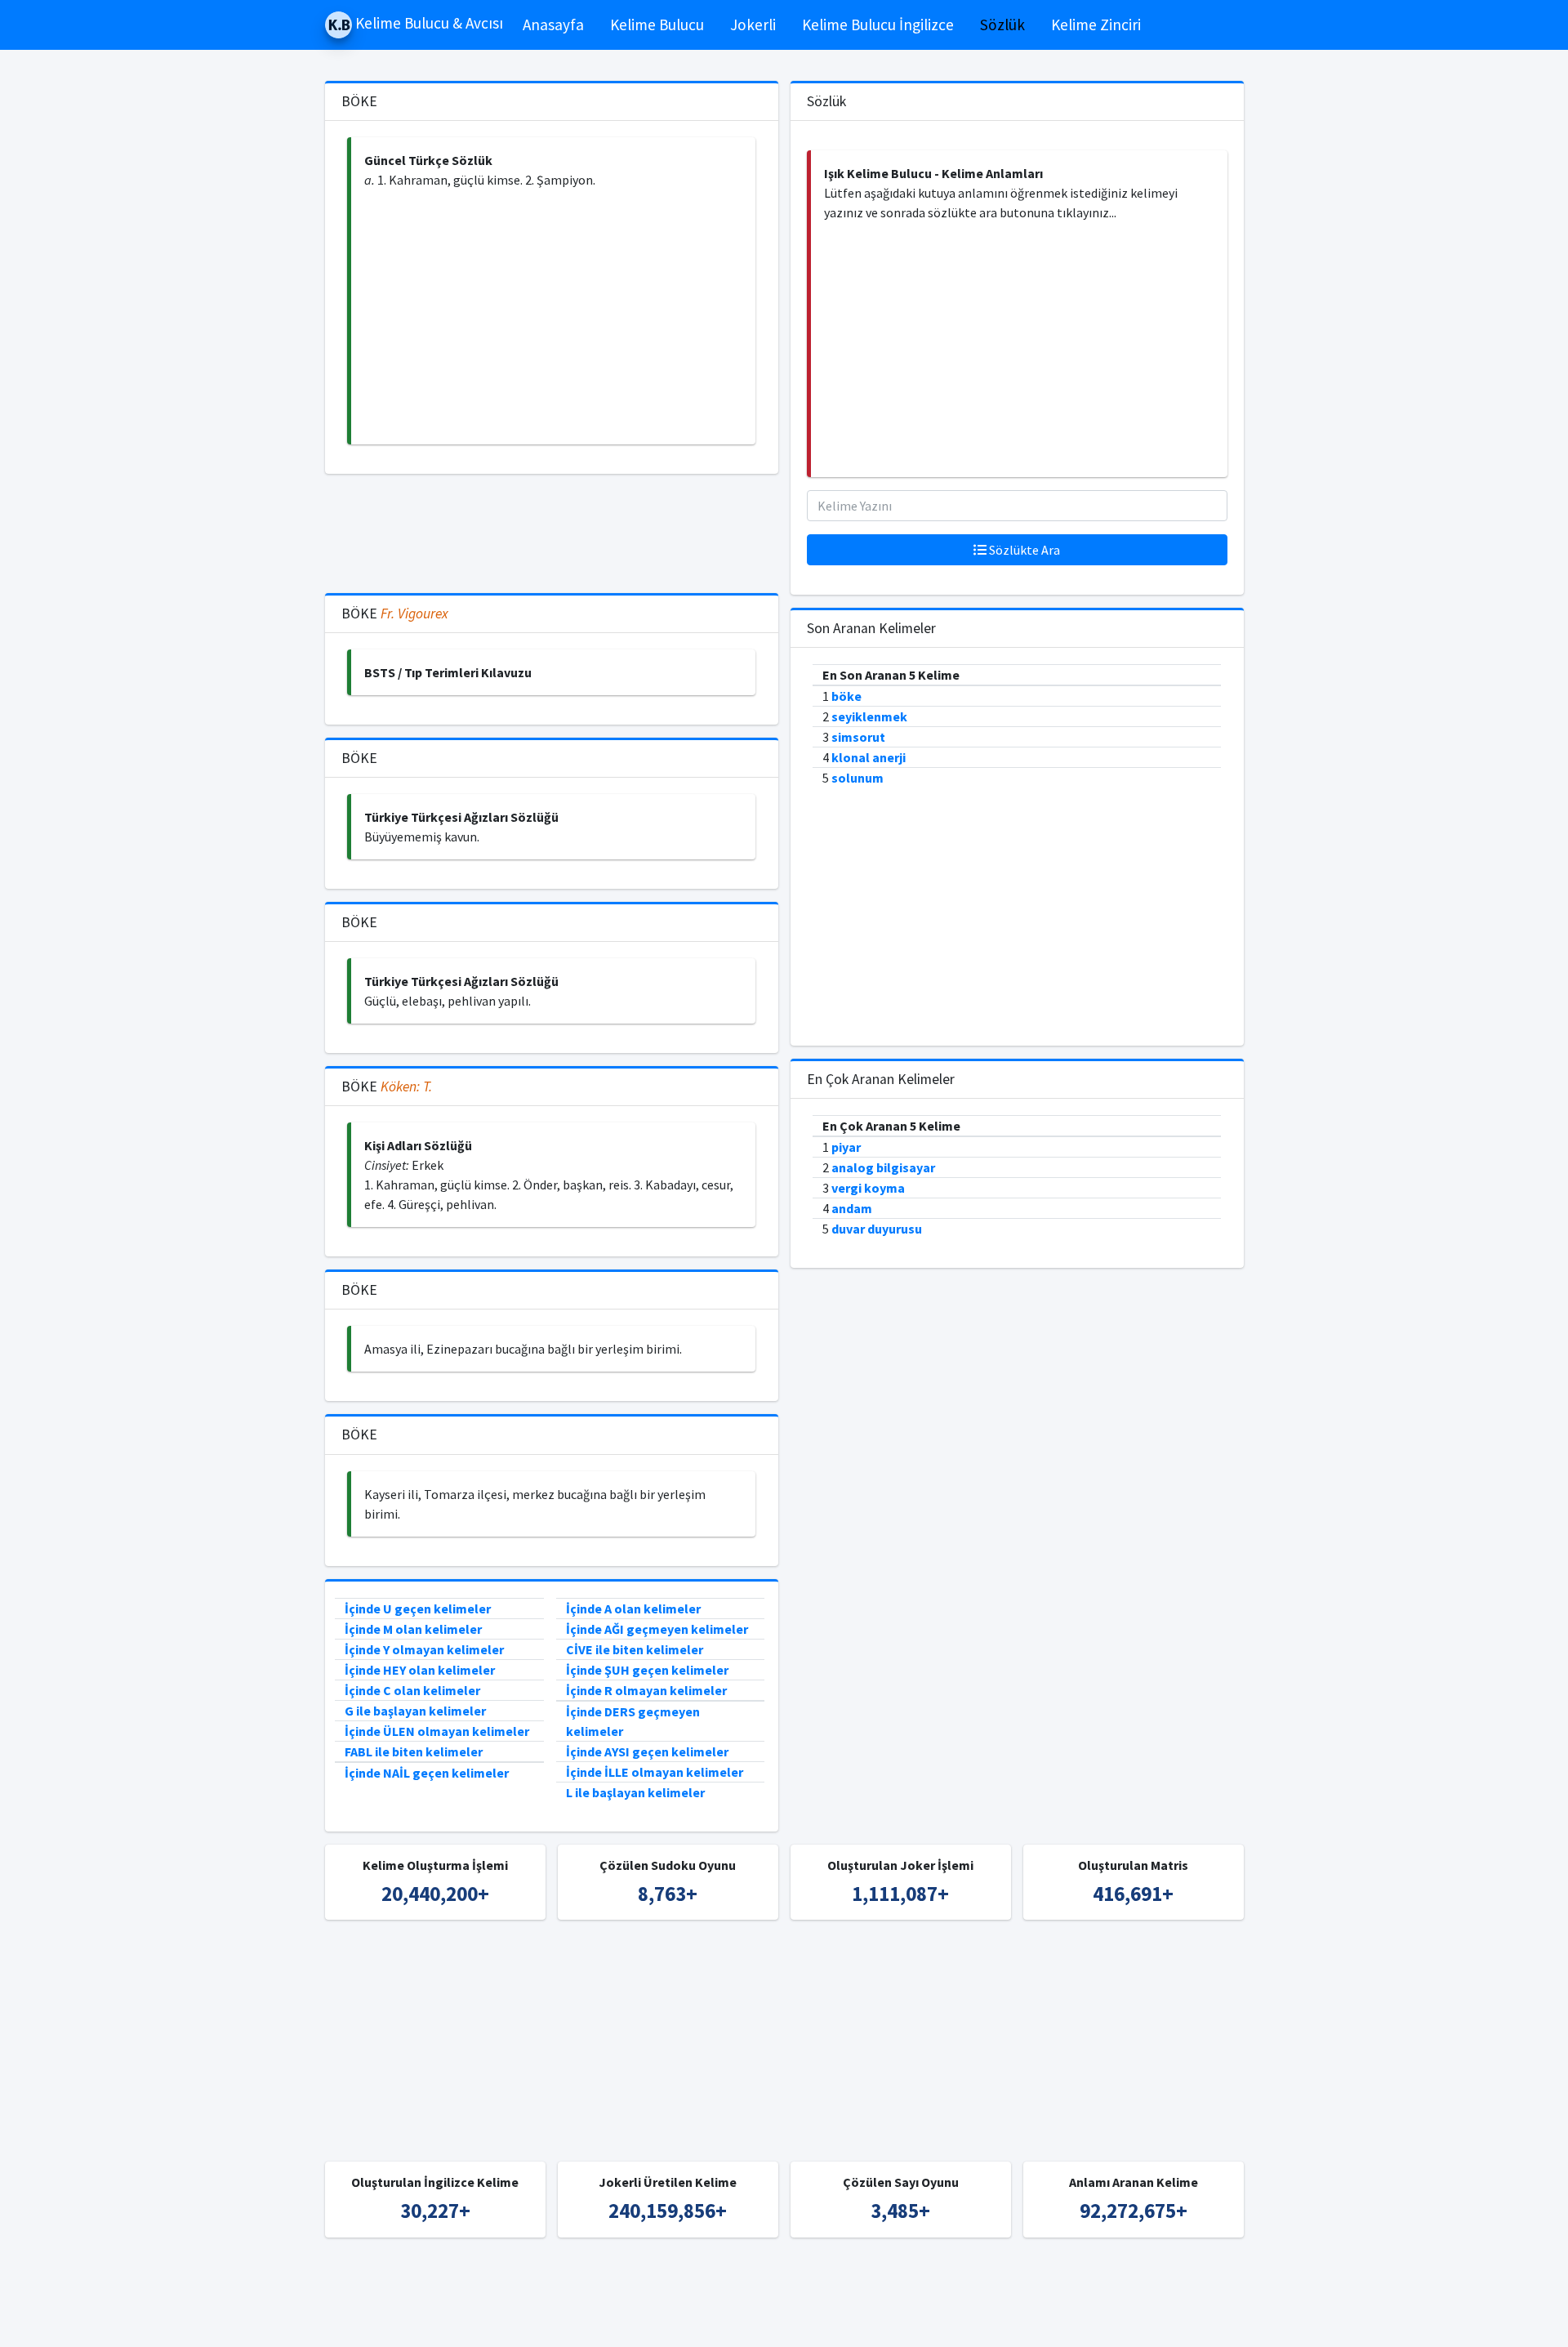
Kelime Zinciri (1096, 25)
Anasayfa (553, 25)
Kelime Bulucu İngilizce (878, 25)
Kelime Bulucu (657, 25)
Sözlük (1002, 25)
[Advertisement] (553, 317)
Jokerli (753, 25)
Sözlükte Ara (1023, 550)
